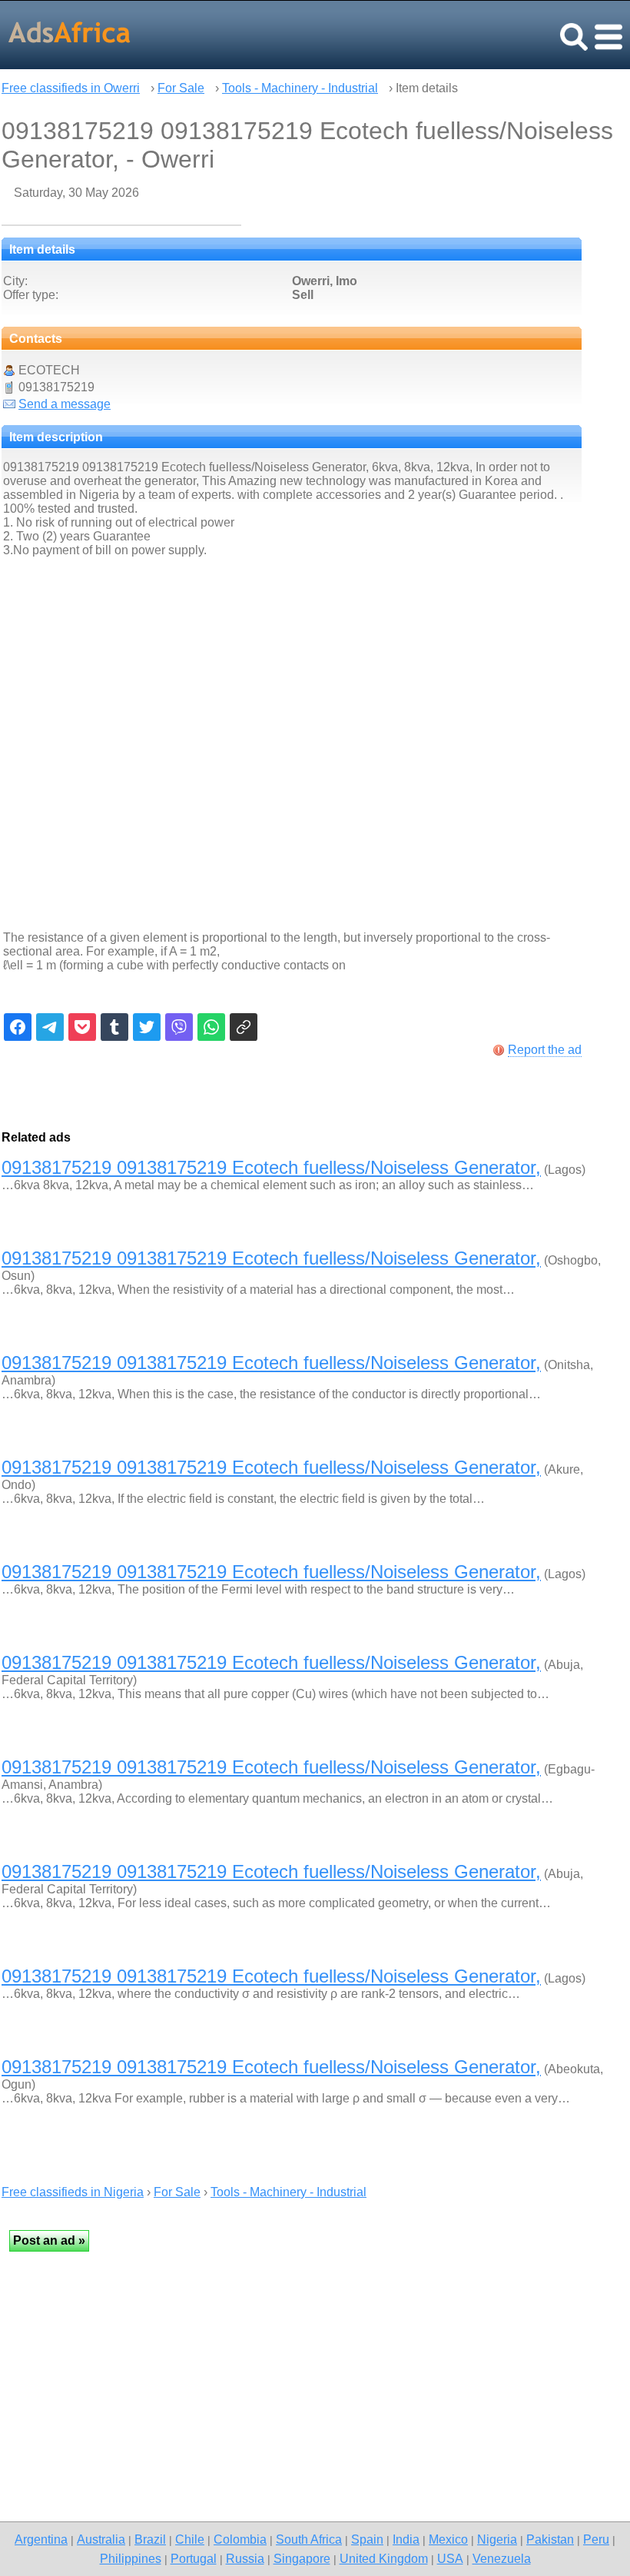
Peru (596, 2539)
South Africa (309, 2539)
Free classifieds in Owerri (71, 88)
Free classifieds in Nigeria (73, 2192)
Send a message (65, 404)
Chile (190, 2539)
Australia (101, 2539)
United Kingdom (384, 2558)
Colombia (240, 2539)
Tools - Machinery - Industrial (300, 88)
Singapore (302, 2558)
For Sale (181, 88)
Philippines (131, 2558)
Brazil (150, 2539)
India (406, 2539)
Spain (367, 2539)
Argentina (41, 2539)
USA (450, 2558)
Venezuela (502, 2558)
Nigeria (497, 2539)
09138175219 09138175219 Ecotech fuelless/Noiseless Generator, (271, 1167)
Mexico (448, 2539)
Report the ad (545, 1050)
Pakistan (550, 2539)
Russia (245, 2558)
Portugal (194, 2558)
